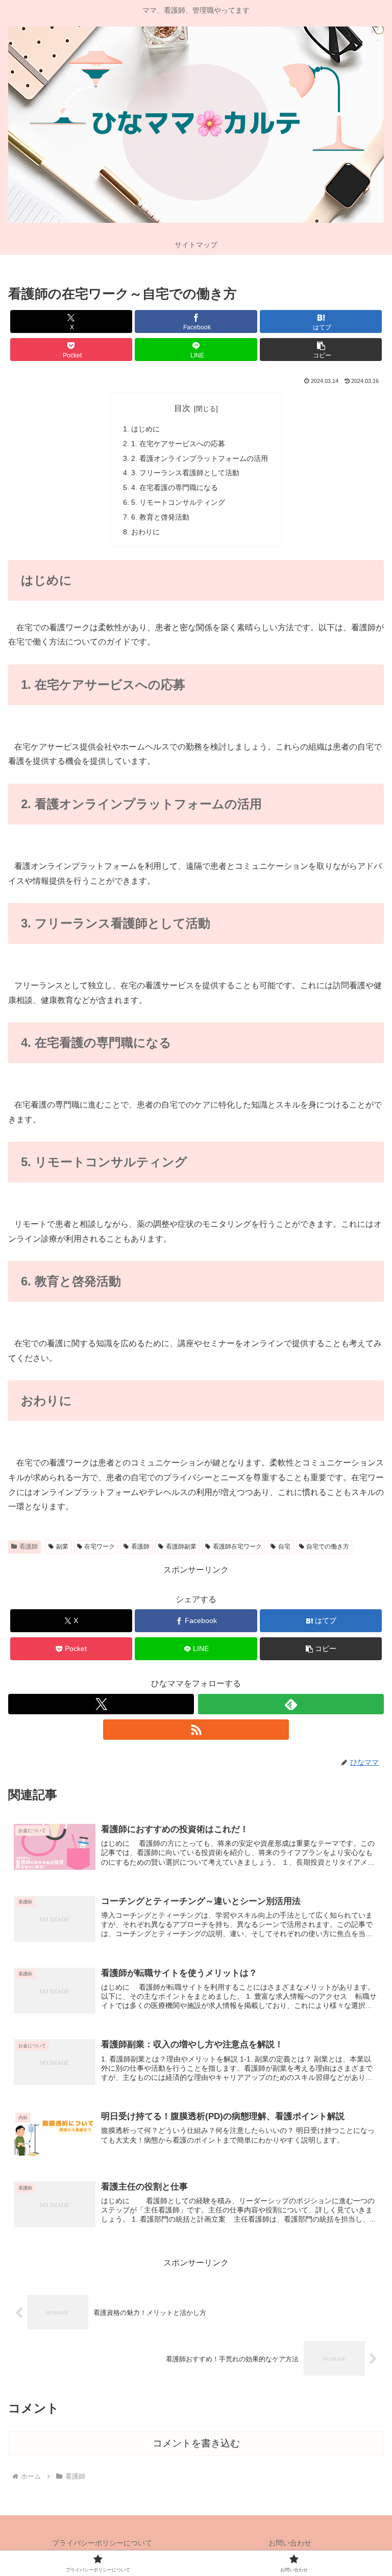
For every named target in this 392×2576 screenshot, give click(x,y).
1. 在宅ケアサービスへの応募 (178, 444)
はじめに (145, 429)
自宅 (284, 1547)
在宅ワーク (100, 1547)
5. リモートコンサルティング (178, 502)
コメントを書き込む (196, 2443)
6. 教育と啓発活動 (160, 517)
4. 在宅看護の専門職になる (175, 487)
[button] (321, 350)
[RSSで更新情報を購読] (196, 1730)
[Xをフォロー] (101, 1704)
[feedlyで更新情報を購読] (291, 1704)
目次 (182, 408)
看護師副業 (181, 1547)
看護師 (29, 1547)
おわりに (145, 532)
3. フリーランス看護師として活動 (185, 473)
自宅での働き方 (328, 1547)
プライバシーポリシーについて (102, 2543)
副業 (62, 1547)
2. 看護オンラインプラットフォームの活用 (200, 458)
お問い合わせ (290, 2543)
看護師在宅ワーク (237, 1547)
